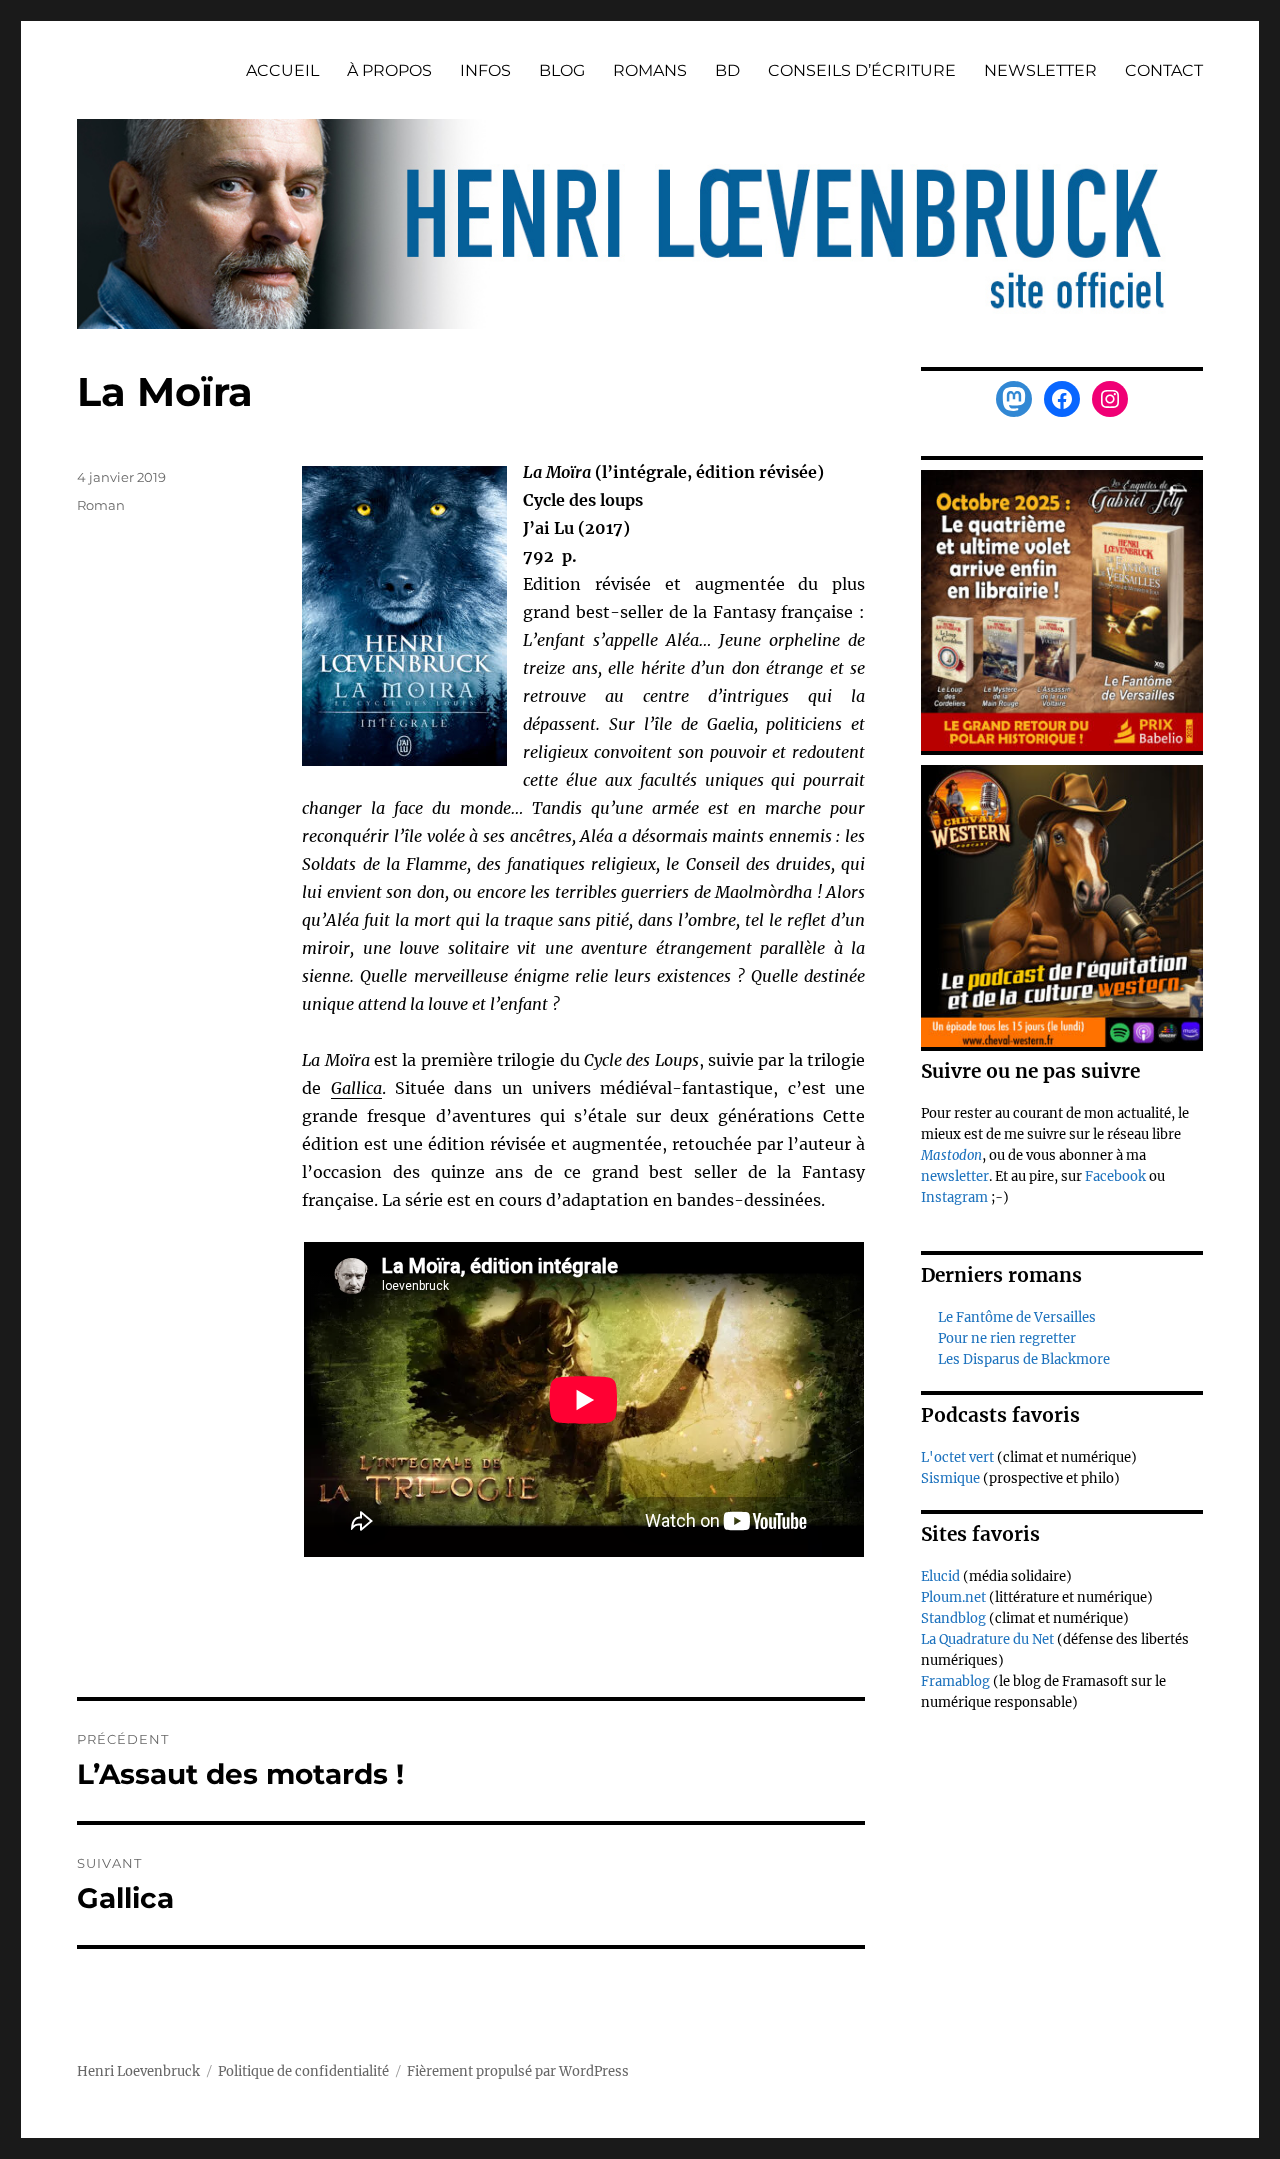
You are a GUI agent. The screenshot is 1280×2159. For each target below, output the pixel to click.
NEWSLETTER (1040, 70)
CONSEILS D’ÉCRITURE (862, 70)
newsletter (955, 1176)
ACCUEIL (282, 70)
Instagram (956, 1197)
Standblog (953, 1618)
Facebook (1117, 1176)
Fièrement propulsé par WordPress (518, 2071)
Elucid (940, 1576)
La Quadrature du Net (987, 1639)
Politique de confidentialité (303, 2071)
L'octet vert (957, 1457)
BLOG (562, 70)
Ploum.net (953, 1597)
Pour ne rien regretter (1007, 1338)
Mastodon (951, 1155)
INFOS (485, 70)
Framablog (955, 1681)
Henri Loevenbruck (138, 2071)
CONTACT (1164, 70)
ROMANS (650, 70)
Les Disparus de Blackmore (1024, 1359)
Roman (101, 505)
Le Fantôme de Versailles (1017, 1317)
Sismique (950, 1478)
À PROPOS (389, 70)
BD (727, 70)
